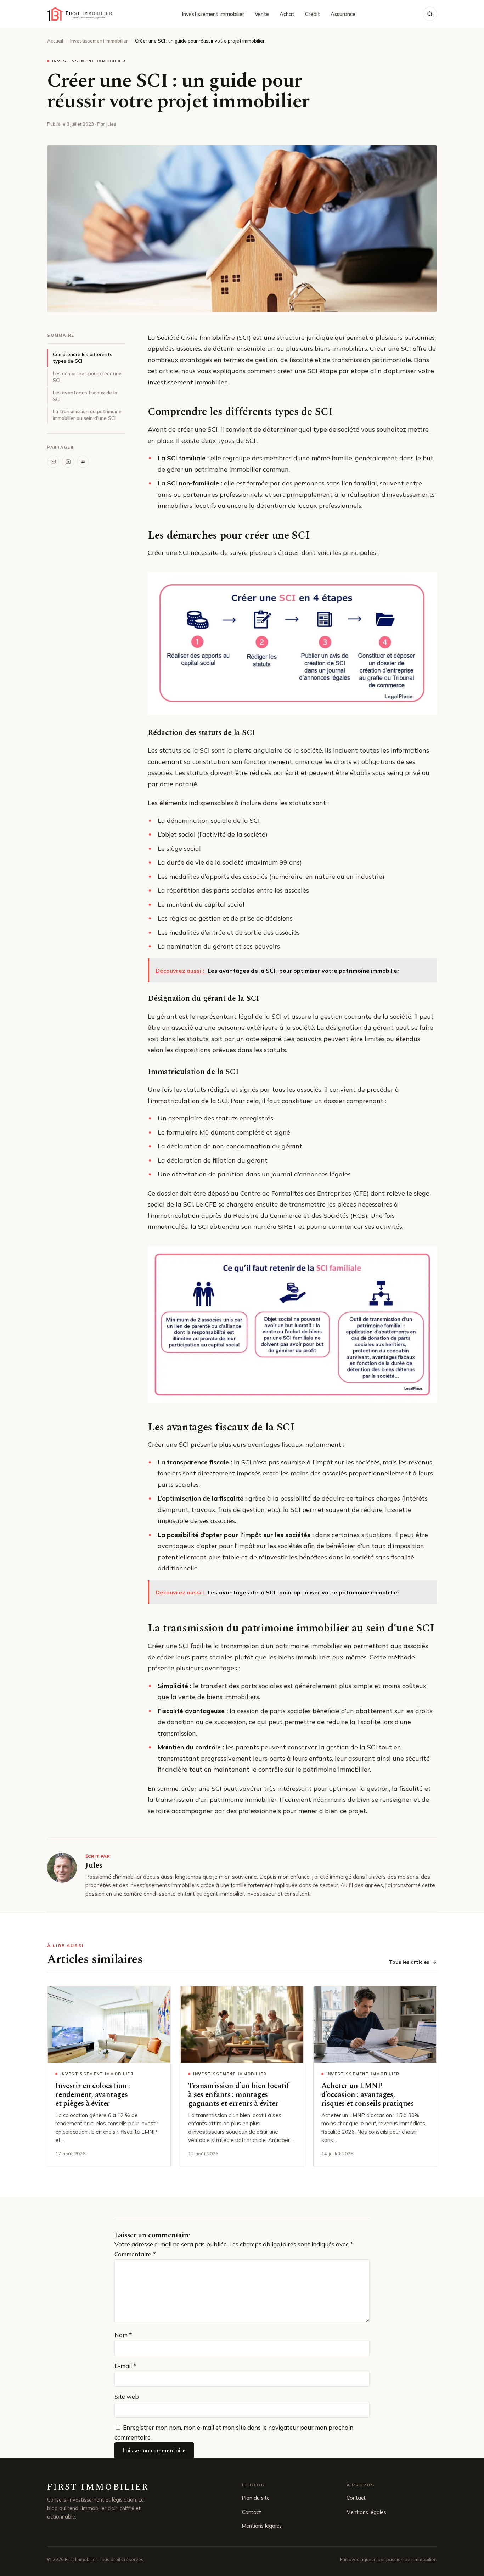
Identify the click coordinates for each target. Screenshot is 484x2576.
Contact (252, 2512)
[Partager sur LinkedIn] (68, 462)
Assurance (343, 14)
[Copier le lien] (83, 462)
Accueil (55, 41)
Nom (123, 2335)
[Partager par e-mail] (53, 462)
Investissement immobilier (213, 14)
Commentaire (135, 2254)
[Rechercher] (430, 14)
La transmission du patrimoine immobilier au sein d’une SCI (87, 415)
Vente (262, 14)
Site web (127, 2397)
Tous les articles (409, 1962)
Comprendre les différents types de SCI (83, 358)
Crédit (313, 14)
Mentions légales (262, 2526)
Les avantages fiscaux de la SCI (85, 396)
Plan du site (256, 2498)
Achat (287, 14)
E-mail (125, 2366)
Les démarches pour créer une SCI (87, 377)
